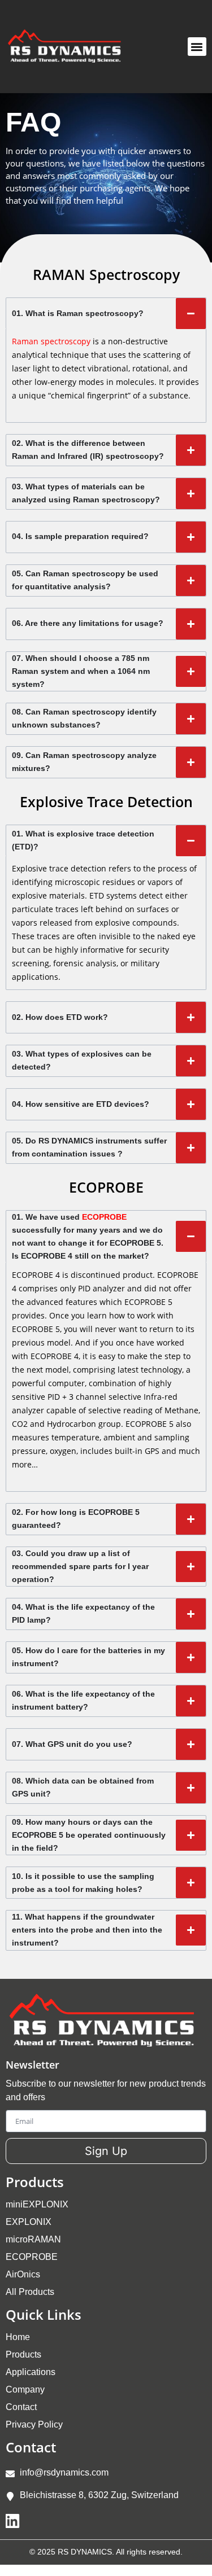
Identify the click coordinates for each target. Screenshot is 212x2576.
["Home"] (70, 47)
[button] (197, 47)
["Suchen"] (164, 47)
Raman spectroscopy (51, 341)
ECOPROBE (104, 1217)
